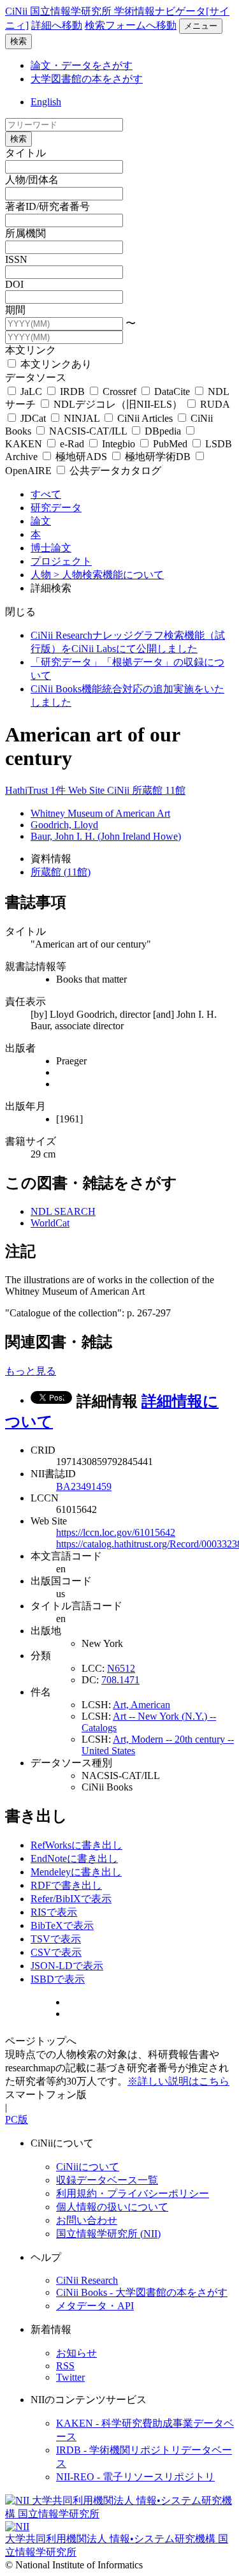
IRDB (72, 391)
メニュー (201, 26)
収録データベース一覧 (107, 2180)
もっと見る (31, 1371)
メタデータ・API (95, 2306)
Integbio (119, 444)
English (46, 102)
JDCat (33, 418)
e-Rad (72, 444)
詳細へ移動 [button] (57, 25)
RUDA (214, 404)
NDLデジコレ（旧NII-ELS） (118, 404)
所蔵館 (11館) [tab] (61, 872)
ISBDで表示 (58, 1979)
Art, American (141, 1705)
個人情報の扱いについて (112, 2207)
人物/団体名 (32, 180)
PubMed (170, 444)
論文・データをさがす (82, 65)
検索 (18, 41)
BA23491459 (84, 1486)
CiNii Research (87, 2280)
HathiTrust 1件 (37, 790)
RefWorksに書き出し (76, 1845)
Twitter (70, 2377)
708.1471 (120, 1680)
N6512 (121, 1668)
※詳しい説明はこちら (178, 2081)
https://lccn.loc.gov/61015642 (116, 1532)
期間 (15, 310)
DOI (14, 284)
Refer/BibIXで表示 (71, 1899)
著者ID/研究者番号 (47, 206)
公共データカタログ (114, 471)
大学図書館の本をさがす (87, 79)
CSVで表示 (56, 1952)
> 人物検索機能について (109, 575)
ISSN (16, 259)
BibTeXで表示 (62, 1925)
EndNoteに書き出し (74, 1858)
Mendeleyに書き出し (76, 1872)
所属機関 (25, 233)
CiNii (119, 790)
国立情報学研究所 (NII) (108, 2234)
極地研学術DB (158, 457)
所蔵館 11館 (159, 790)
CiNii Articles (145, 418)
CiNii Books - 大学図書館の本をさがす (142, 2292)
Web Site (88, 790)
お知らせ (76, 2353)
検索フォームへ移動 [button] (131, 25)
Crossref (119, 391)
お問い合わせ (87, 2220)
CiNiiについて (88, 2167)
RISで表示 (54, 1912)
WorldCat (50, 1223)
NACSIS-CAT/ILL (88, 431)
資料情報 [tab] (51, 859)
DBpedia (163, 431)
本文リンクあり (55, 364)
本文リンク (31, 350)
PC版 (17, 2119)
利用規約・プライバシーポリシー (133, 2193)
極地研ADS (81, 457)
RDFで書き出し (66, 1885)
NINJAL (82, 418)
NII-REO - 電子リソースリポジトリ (135, 2477)
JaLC (31, 391)
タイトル (25, 153)
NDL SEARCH (63, 1211)
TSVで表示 (56, 1939)
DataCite (172, 391)
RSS (65, 2366)
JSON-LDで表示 (67, 1966)
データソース (36, 377)
